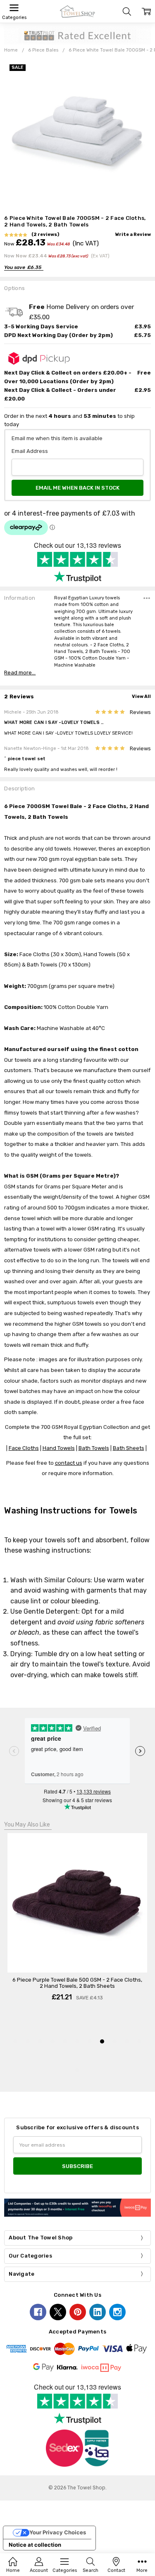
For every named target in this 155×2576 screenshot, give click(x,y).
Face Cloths (24, 1448)
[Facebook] (38, 2312)
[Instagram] (117, 2312)
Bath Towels (94, 1448)
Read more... (20, 673)
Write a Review (133, 235)
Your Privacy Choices (58, 2532)
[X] (58, 2312)
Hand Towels (59, 1448)
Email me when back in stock (77, 488)
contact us (69, 1463)
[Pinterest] (78, 2312)
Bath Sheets (129, 1448)
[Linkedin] (98, 2312)
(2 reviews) (45, 235)
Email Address (30, 451)
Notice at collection (35, 2545)
